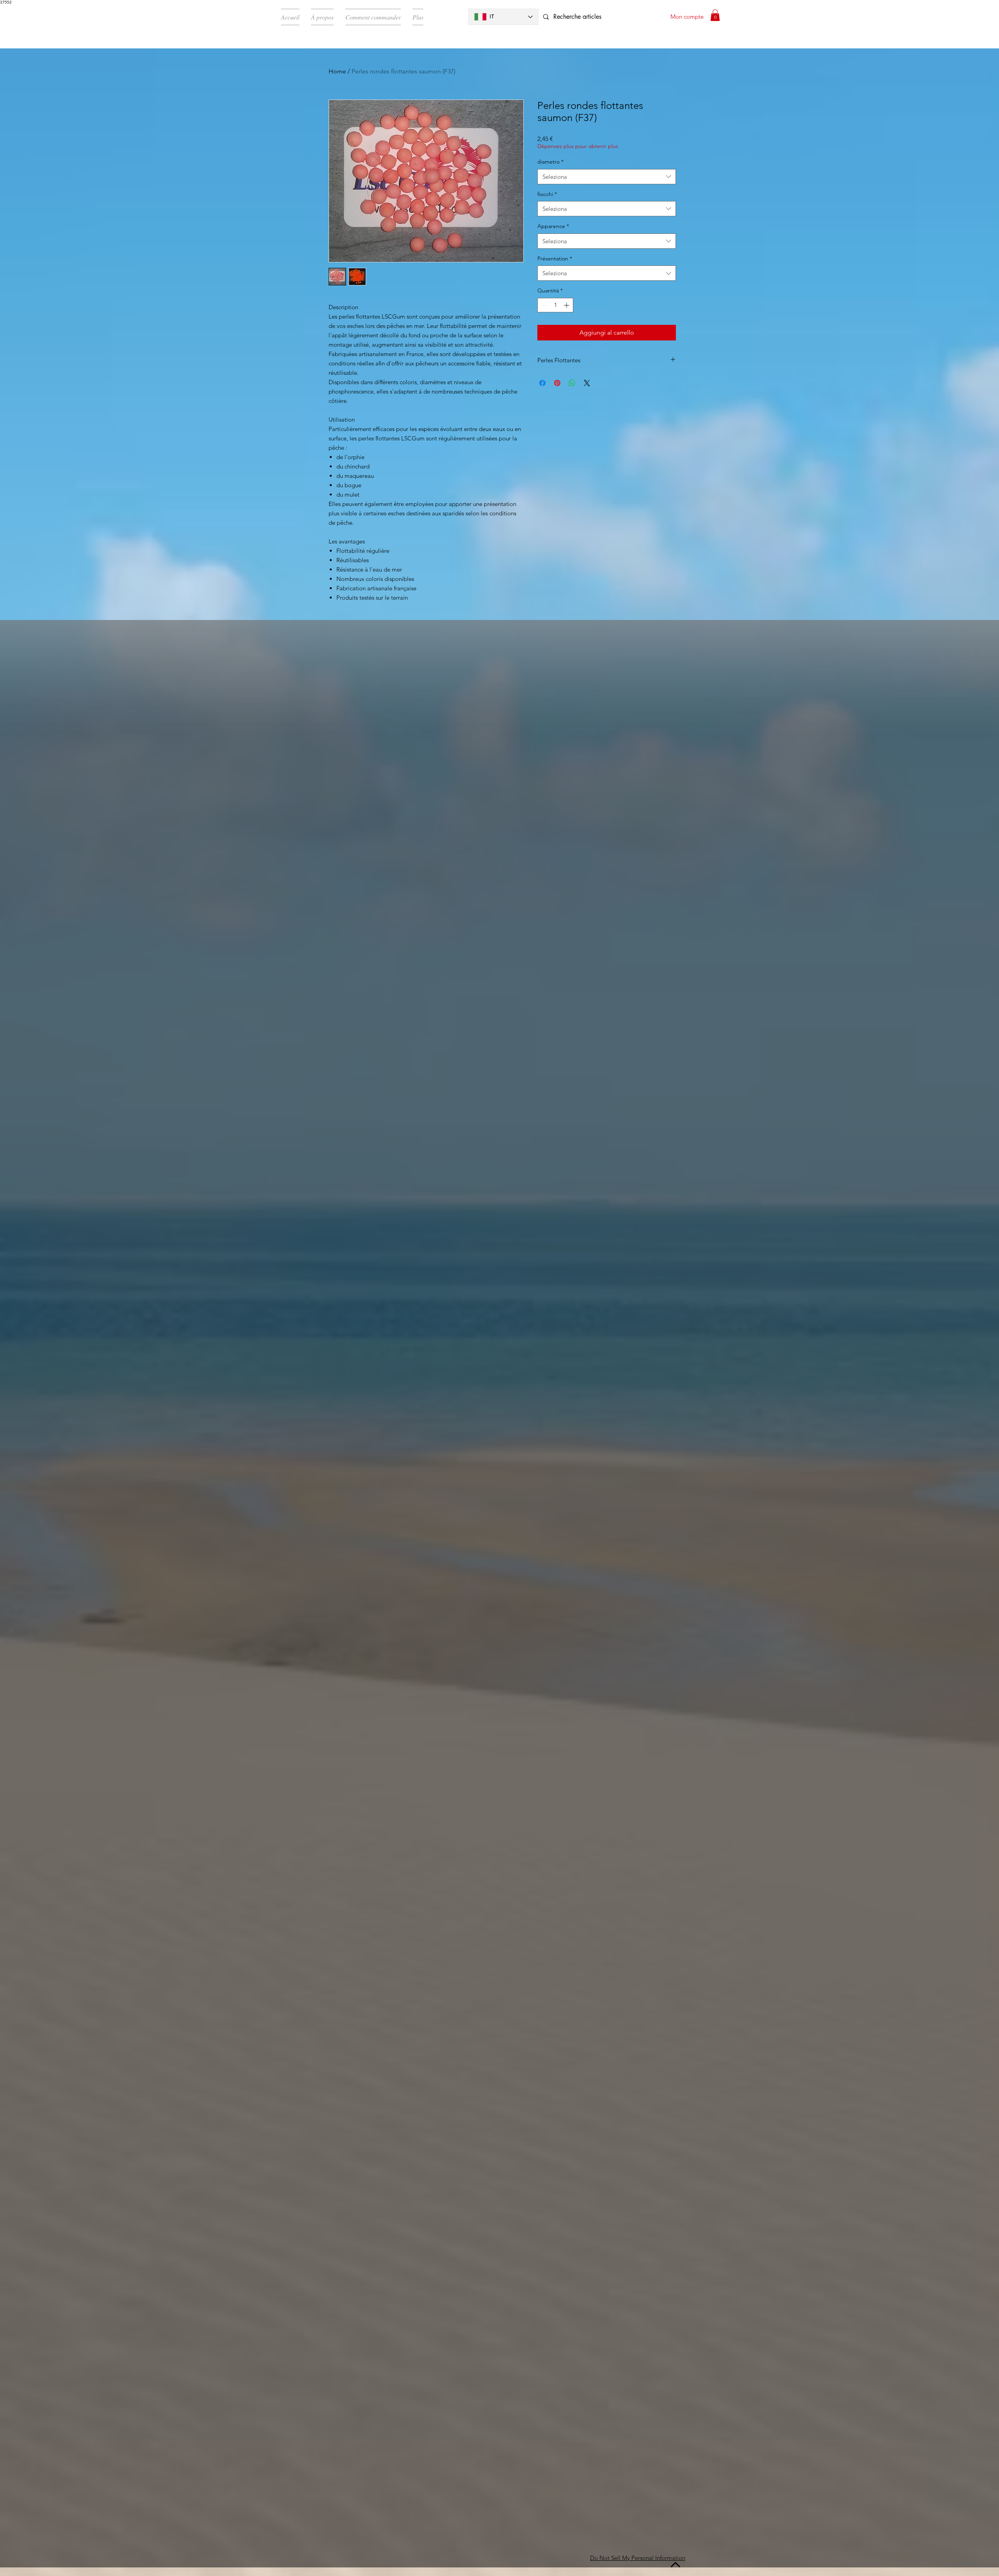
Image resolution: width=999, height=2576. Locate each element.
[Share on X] (587, 383)
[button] (715, 15)
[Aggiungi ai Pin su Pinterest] (557, 383)
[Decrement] (543, 305)
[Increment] (567, 305)
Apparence (553, 226)
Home (337, 71)
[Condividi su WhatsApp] (572, 383)
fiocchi (547, 194)
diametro (550, 162)
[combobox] (607, 177)
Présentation (555, 258)
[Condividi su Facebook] (542, 383)
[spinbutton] (555, 305)
